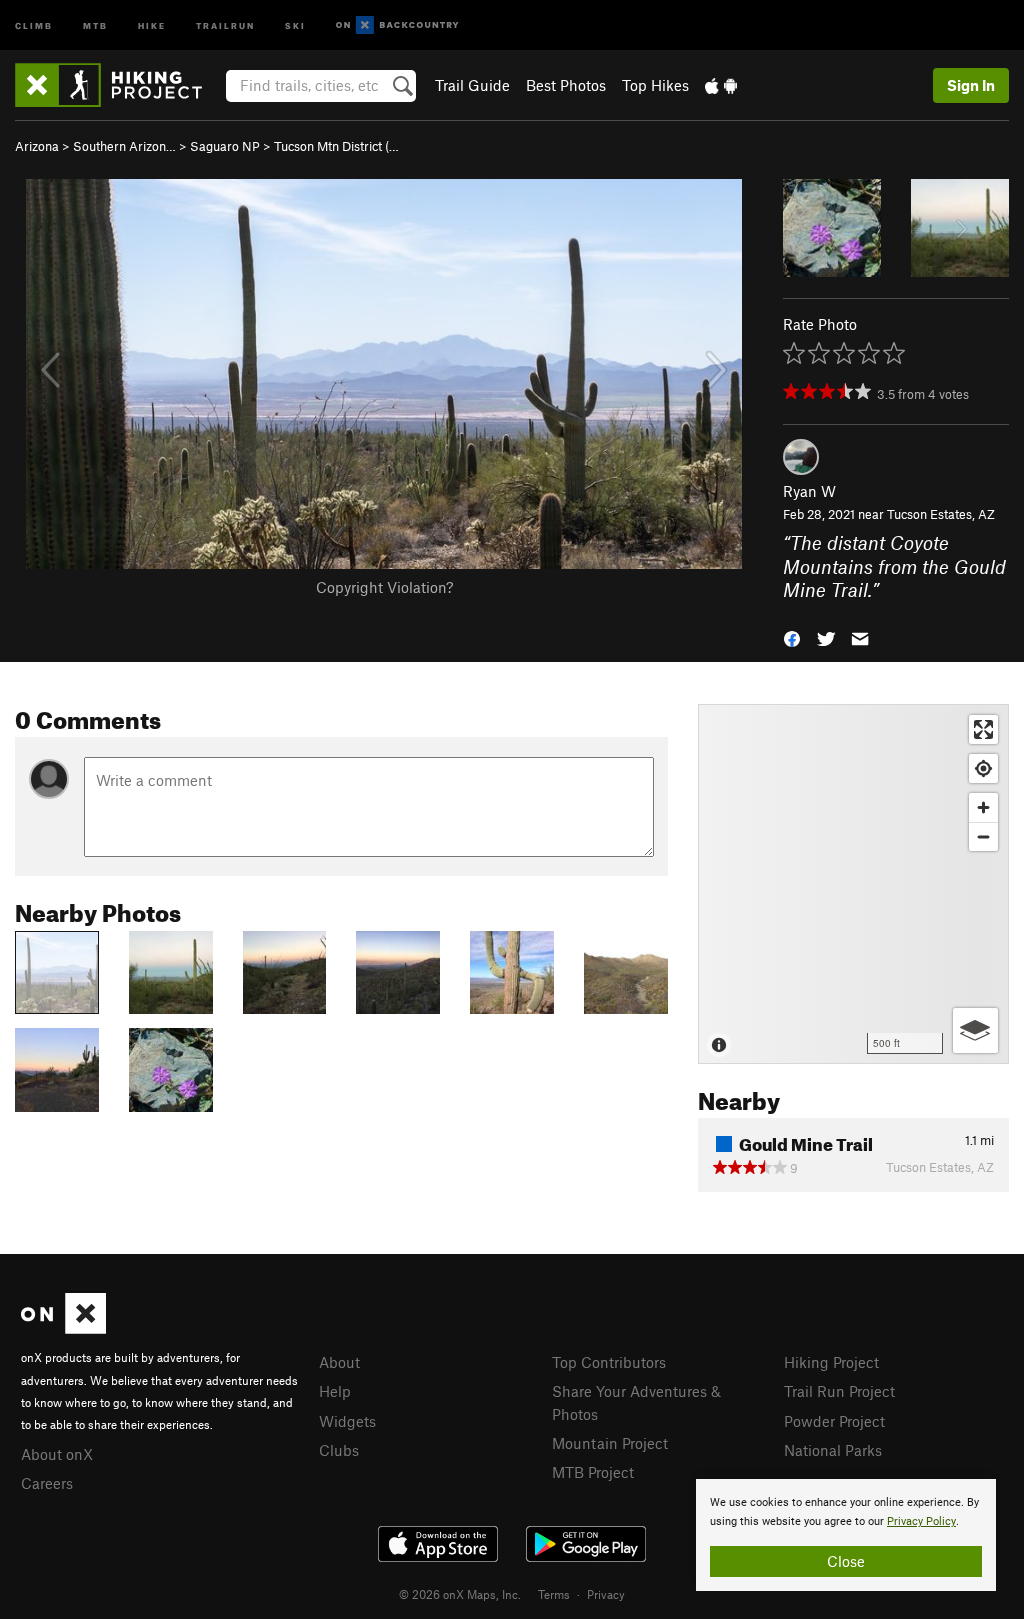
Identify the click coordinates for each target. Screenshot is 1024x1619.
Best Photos (566, 85)
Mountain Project (610, 1443)
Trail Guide (472, 85)
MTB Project (593, 1472)
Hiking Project (831, 1362)
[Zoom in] (983, 807)
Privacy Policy (921, 1521)
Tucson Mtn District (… (336, 146)
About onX (57, 1454)
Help (335, 1391)
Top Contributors (609, 1362)
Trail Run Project (839, 1391)
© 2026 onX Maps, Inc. (460, 1594)
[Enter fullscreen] (983, 729)
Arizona (37, 146)
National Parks (833, 1450)
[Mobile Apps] (721, 85)
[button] (792, 636)
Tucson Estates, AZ (941, 514)
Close (846, 1561)
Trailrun (225, 24)
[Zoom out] (983, 836)
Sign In (971, 85)
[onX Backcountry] (397, 25)
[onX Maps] (63, 1328)
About (339, 1362)
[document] (846, 1535)
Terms (554, 1594)
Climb (34, 24)
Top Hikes (655, 85)
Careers (47, 1483)
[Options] (975, 1030)
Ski (295, 24)
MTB (95, 24)
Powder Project (834, 1421)
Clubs (339, 1450)
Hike (152, 24)
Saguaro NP (225, 146)
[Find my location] (983, 768)
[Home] (118, 85)
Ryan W (809, 491)
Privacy (606, 1594)
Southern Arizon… (124, 146)
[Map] (853, 884)
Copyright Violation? (384, 587)
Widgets (347, 1421)
